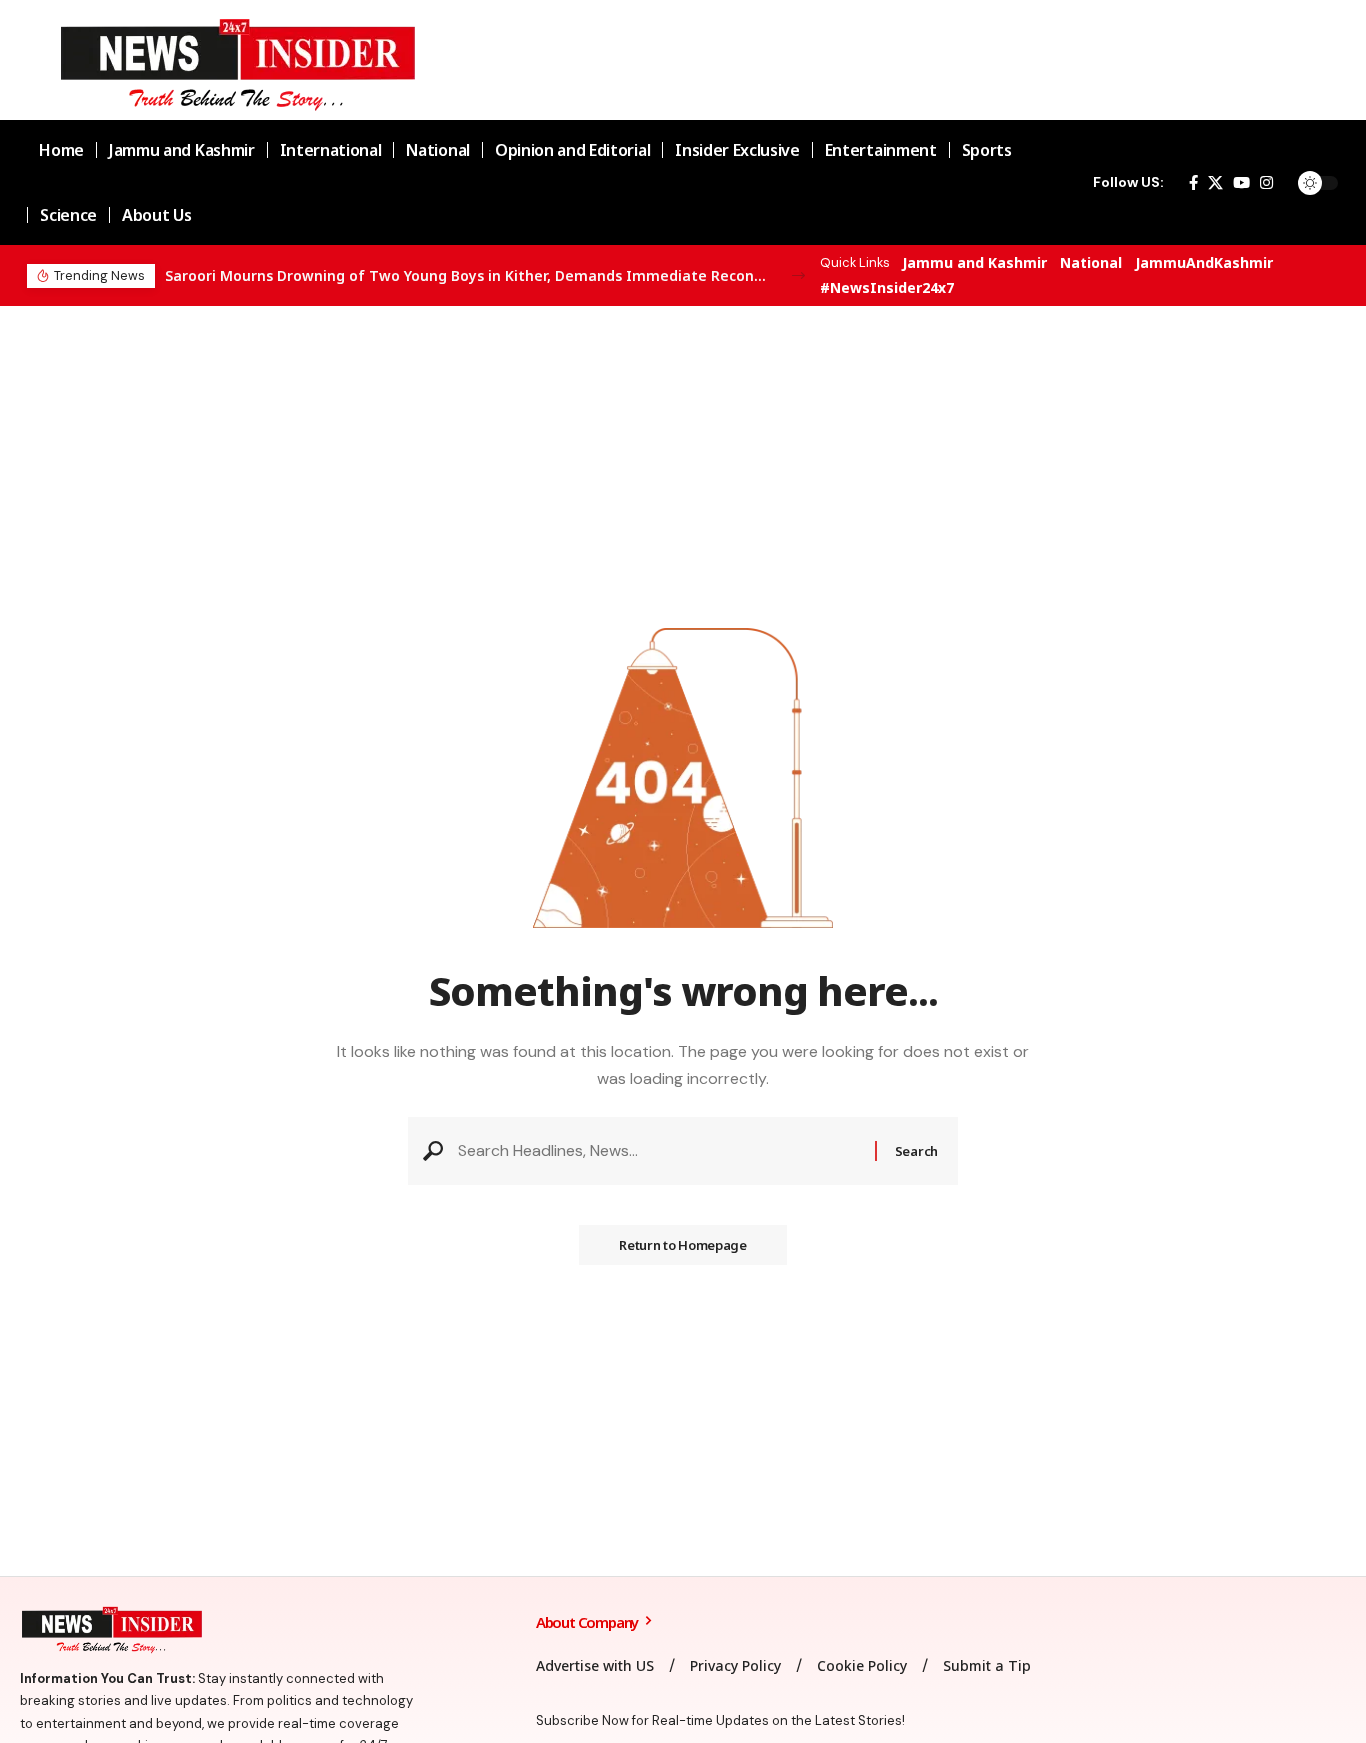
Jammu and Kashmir (974, 262)
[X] (1215, 183)
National (1091, 262)
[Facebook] (1193, 183)
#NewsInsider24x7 (887, 287)
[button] (798, 275)
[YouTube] (1241, 183)
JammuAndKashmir (1204, 262)
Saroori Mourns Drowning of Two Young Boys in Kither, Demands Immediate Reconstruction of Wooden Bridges (467, 275)
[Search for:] (659, 1150)
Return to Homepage (683, 1245)
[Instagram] (1266, 183)
